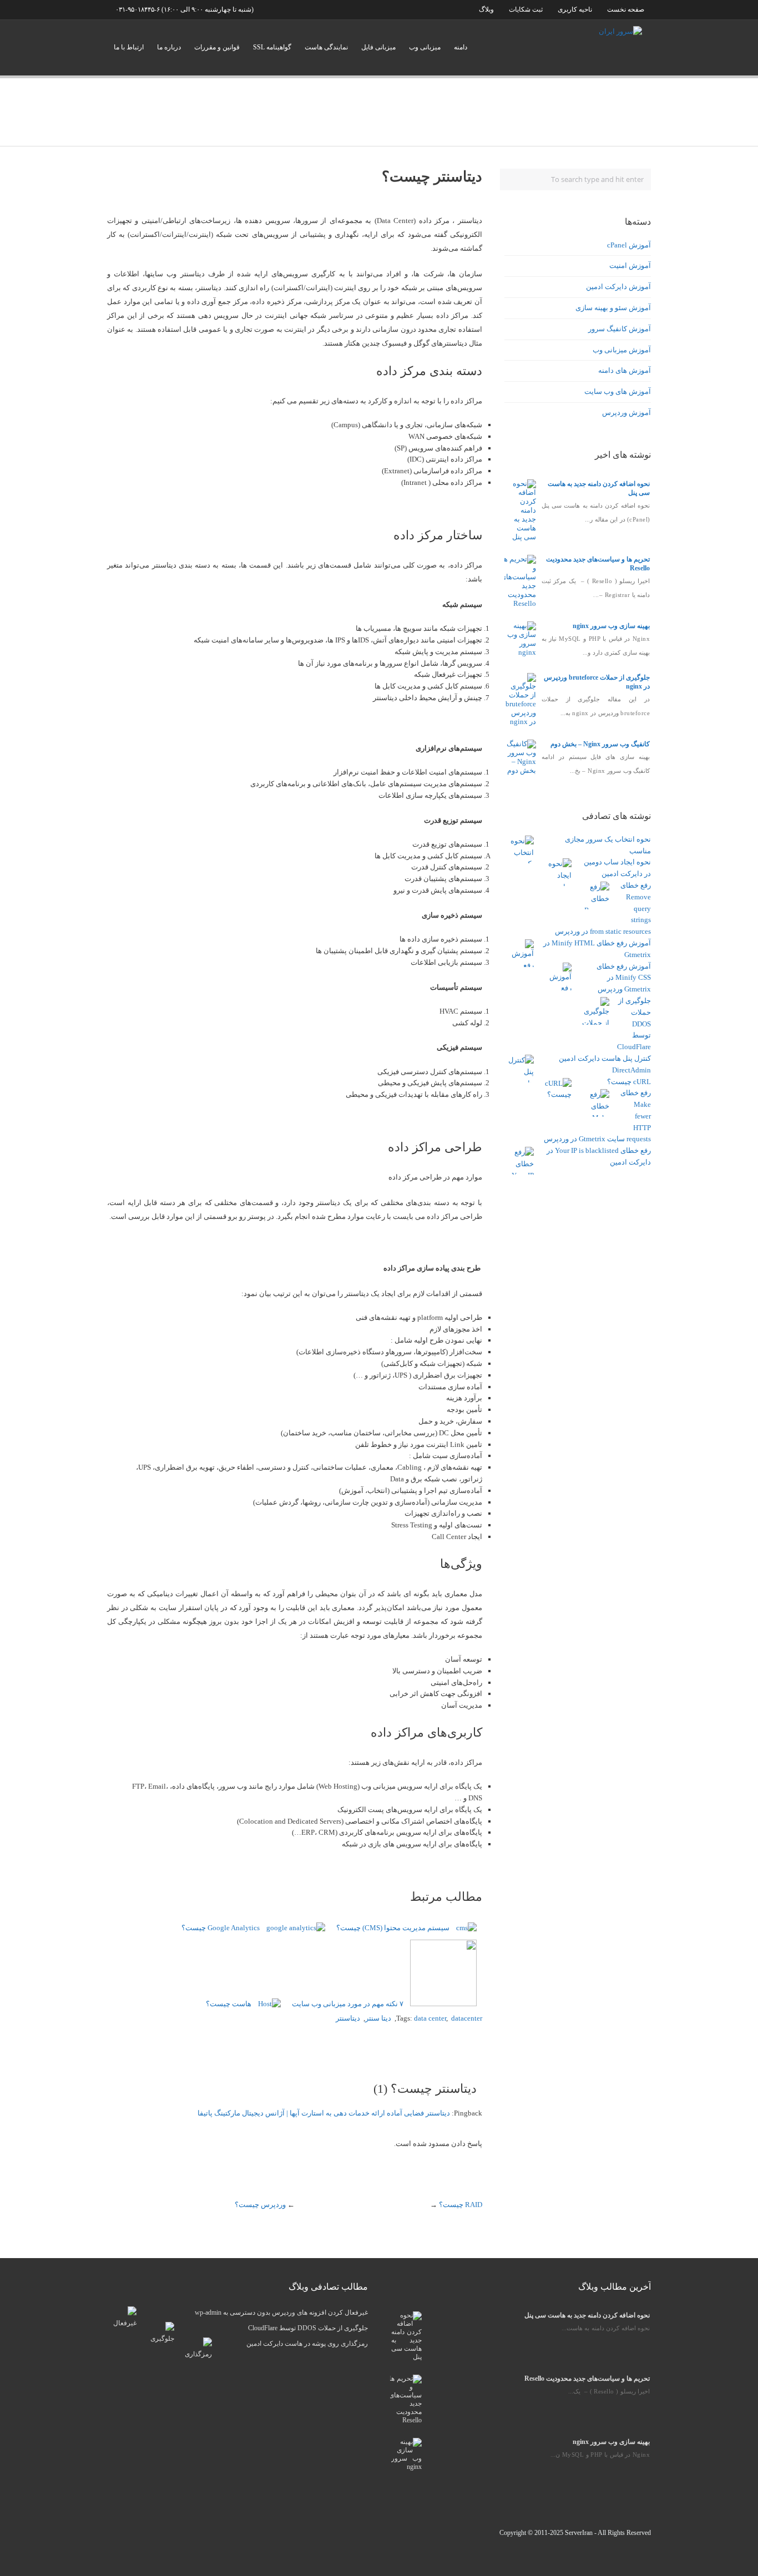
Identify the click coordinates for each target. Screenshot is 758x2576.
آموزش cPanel (629, 245)
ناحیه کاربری (575, 9)
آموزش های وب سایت (618, 391)
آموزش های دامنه (625, 370)
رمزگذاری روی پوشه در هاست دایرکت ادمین (307, 2344)
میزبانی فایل (378, 47)
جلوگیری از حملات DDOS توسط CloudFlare (634, 1024)
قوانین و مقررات (217, 47)
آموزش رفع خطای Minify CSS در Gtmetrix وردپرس (624, 978)
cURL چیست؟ (629, 1082)
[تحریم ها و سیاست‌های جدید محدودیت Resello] (518, 603)
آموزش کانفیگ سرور (620, 329)
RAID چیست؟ (461, 2205)
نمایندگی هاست (326, 47)
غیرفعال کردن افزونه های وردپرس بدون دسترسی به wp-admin (281, 2312)
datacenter (467, 2018)
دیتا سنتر (378, 2018)
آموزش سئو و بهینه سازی (613, 308)
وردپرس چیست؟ (260, 2205)
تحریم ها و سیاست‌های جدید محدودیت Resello (587, 2378)
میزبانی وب (425, 47)
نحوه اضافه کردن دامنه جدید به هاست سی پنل (587, 2315)
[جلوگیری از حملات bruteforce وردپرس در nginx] (521, 722)
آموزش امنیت (630, 265)
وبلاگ (486, 9)
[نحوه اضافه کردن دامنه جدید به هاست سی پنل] (521, 537)
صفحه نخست (626, 9)
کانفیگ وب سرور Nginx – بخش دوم (600, 744)
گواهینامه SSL (272, 47)
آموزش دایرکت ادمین (618, 287)
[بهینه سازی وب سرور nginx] (521, 652)
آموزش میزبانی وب (622, 350)
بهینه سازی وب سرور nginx (611, 626)
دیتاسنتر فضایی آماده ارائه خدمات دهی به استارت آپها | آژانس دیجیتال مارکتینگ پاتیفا (324, 2113)
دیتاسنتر (348, 2018)
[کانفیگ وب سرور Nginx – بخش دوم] (521, 770)
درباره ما (169, 47)
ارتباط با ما (129, 47)
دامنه (461, 47)
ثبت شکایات (525, 9)
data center (430, 2018)
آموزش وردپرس (626, 413)
